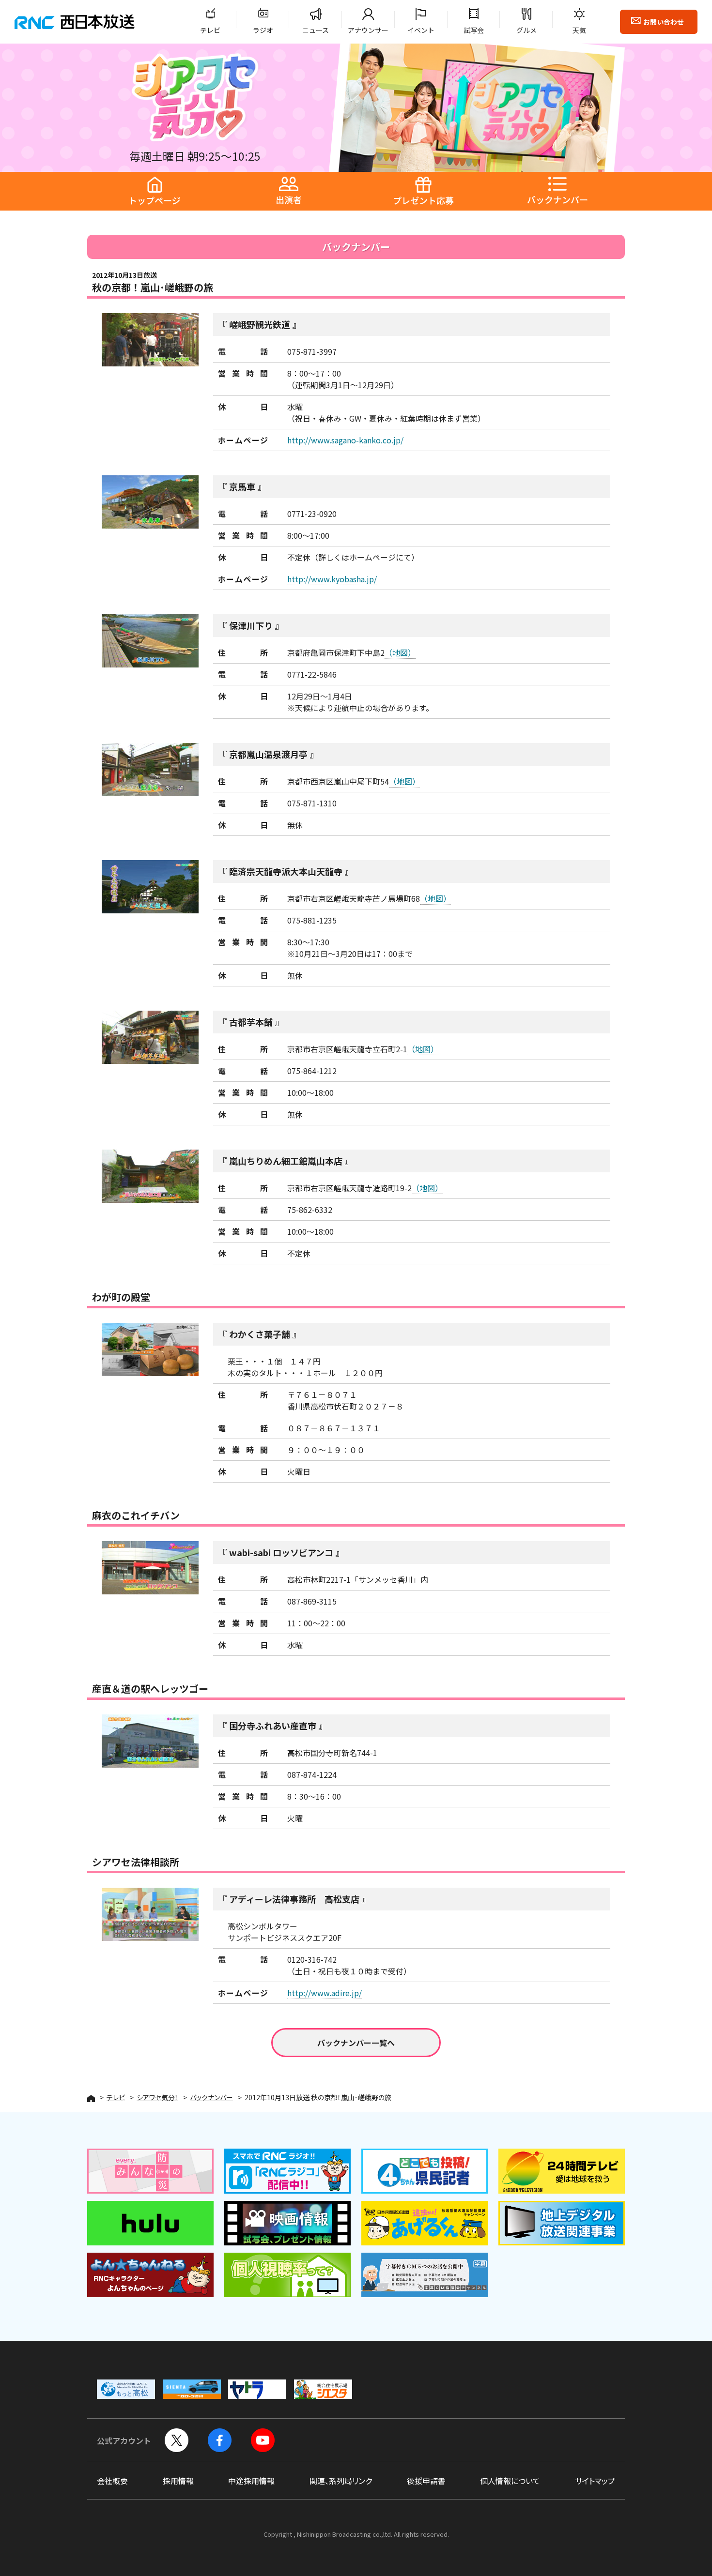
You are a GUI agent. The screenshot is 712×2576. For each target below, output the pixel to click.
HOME (91, 2099)
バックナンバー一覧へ (356, 2043)
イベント (421, 30)
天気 (579, 30)
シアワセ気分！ (157, 2097)
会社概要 (112, 2481)
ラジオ (263, 30)
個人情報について (510, 2481)
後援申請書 (426, 2481)
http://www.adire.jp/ (325, 1993)
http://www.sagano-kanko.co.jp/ (345, 440)
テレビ (210, 30)
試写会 (474, 30)
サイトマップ (595, 2481)
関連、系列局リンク (341, 2481)
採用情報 (178, 2481)
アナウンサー (368, 30)
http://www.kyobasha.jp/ (332, 579)
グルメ (526, 30)
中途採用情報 (251, 2481)
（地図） (400, 652)
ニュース (316, 30)
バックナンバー (211, 2097)
